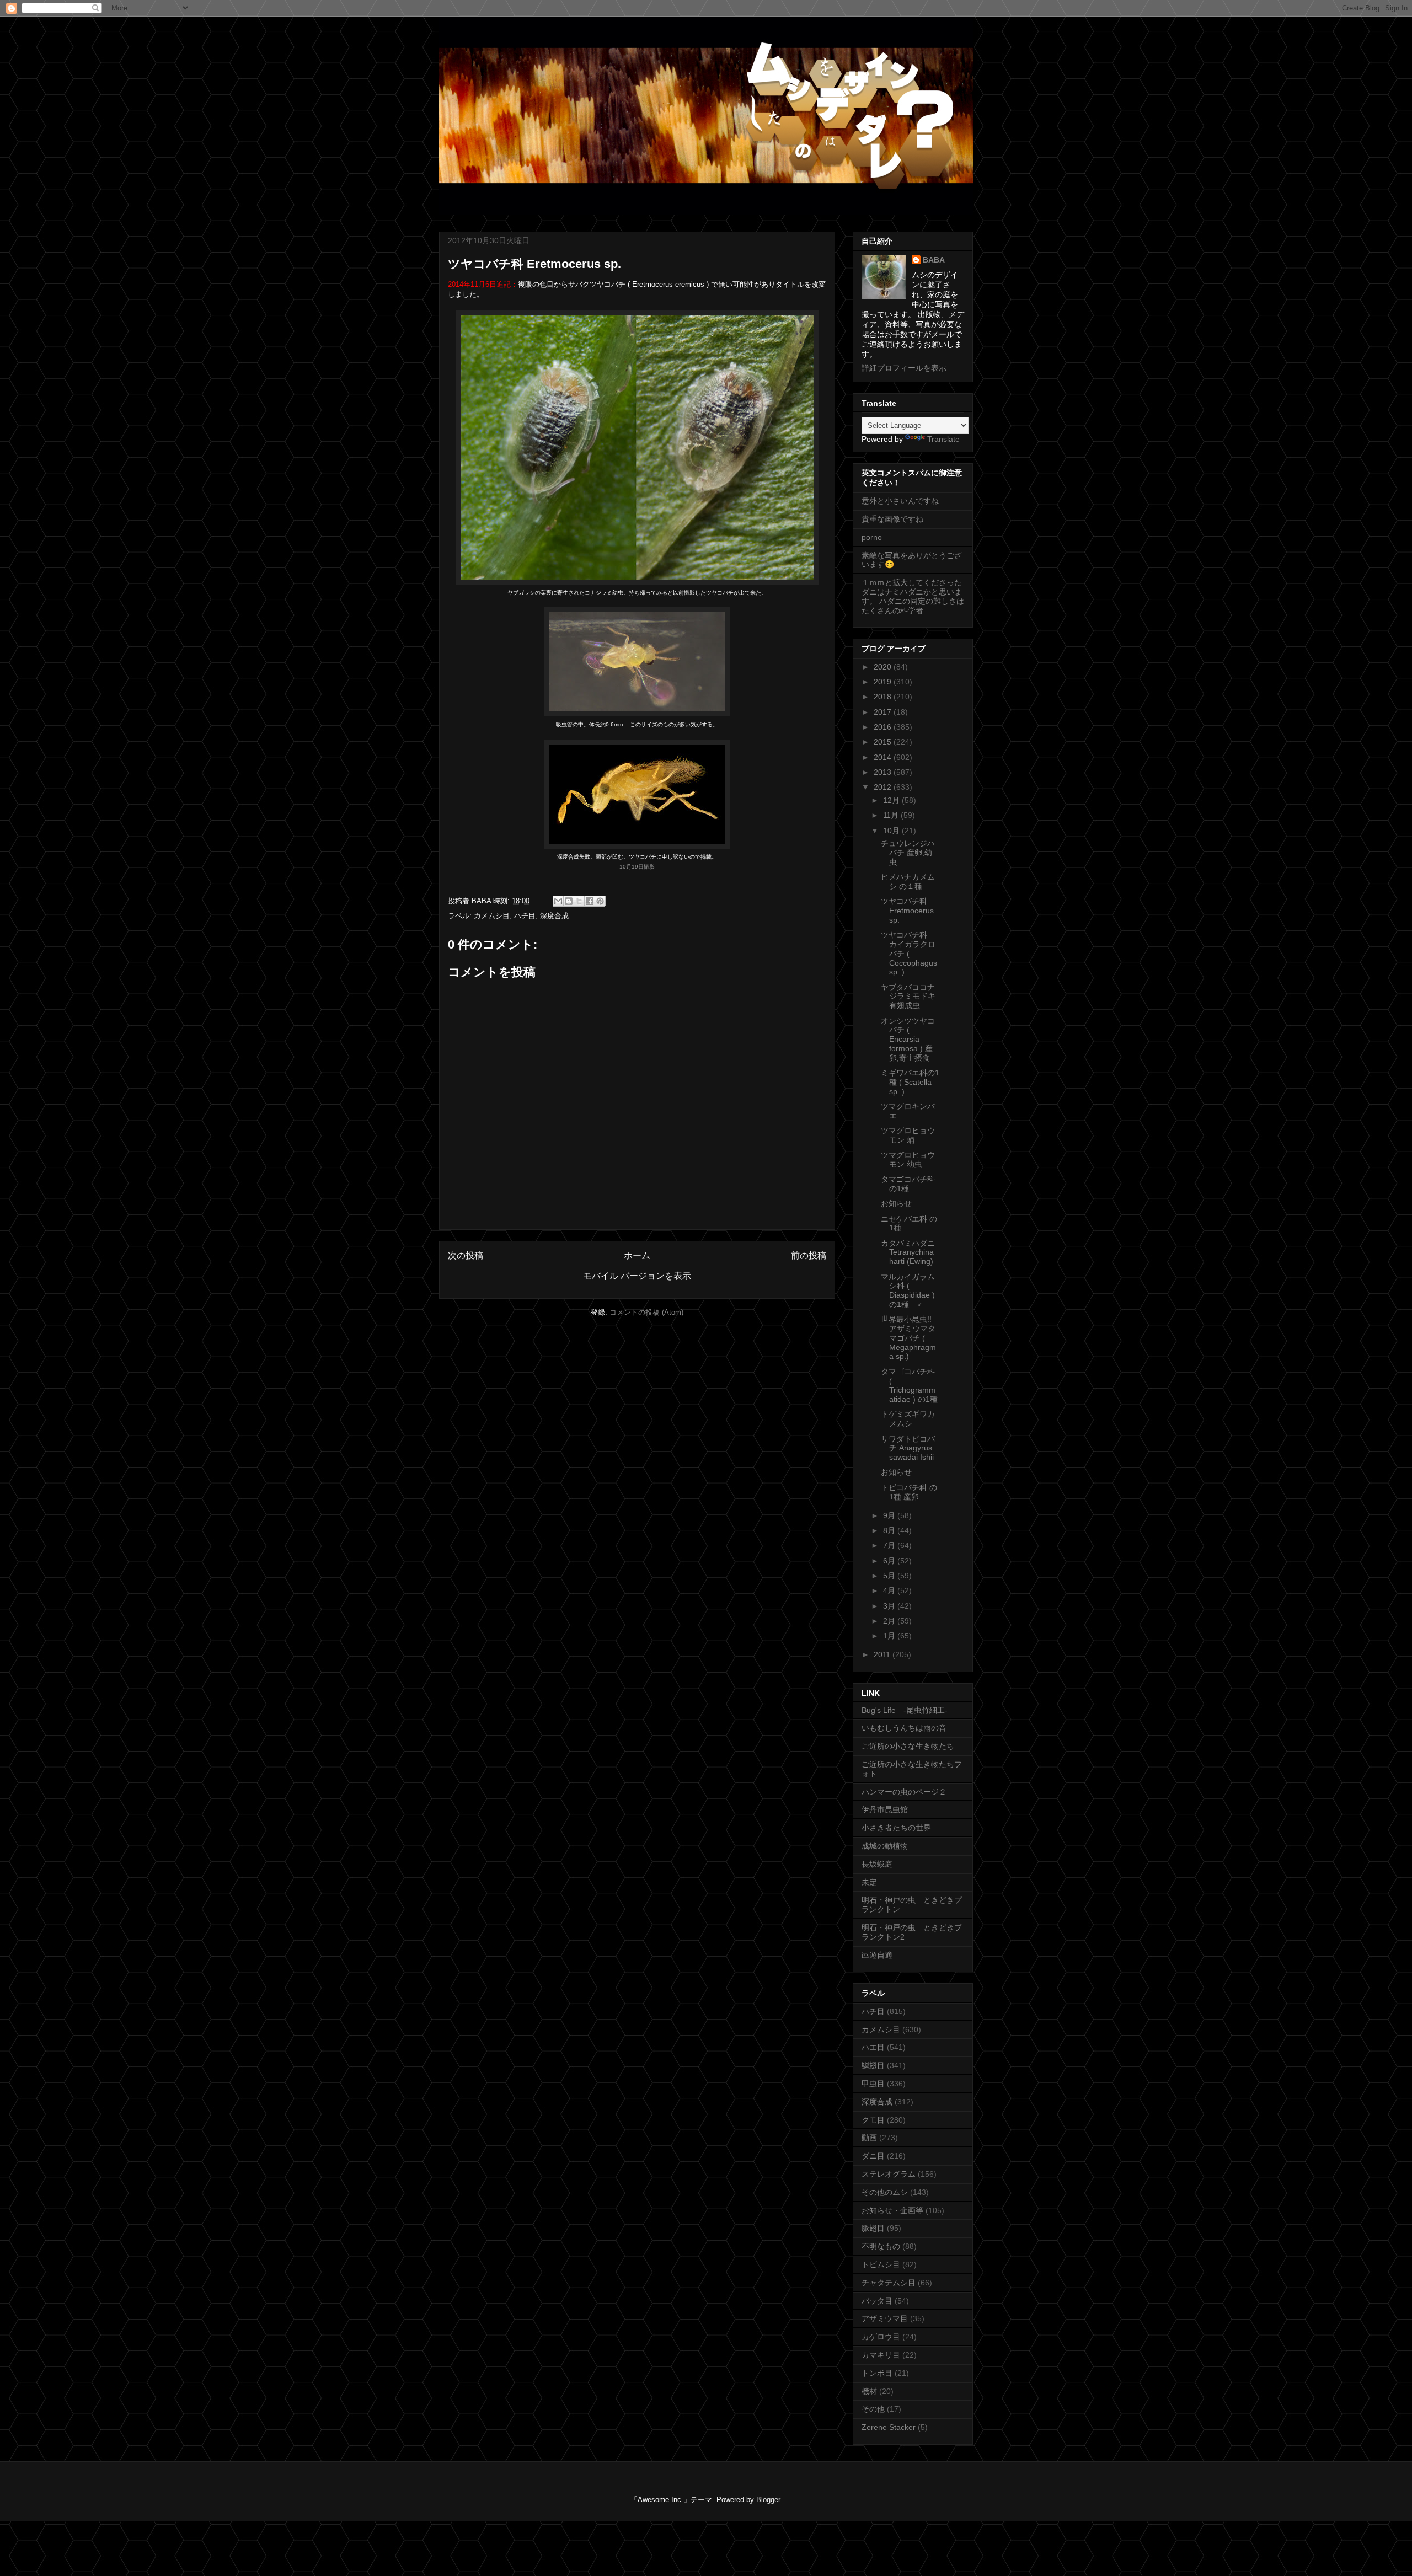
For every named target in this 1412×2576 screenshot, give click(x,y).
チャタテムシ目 (889, 2283)
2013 (884, 772)
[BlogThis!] (569, 901)
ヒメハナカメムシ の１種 (908, 882)
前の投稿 (809, 1255)
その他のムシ (885, 2192)
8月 (890, 1530)
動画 (869, 2138)
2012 (884, 787)
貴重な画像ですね (892, 519)
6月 (890, 1561)
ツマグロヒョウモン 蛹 (908, 1135)
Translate (943, 439)
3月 (890, 1606)
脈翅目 (873, 2228)
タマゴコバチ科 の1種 (908, 1184)
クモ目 (873, 2120)
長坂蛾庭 (877, 1864)
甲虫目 (873, 2084)
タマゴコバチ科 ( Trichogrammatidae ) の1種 (909, 1385)
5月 (890, 1576)
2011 (883, 1654)
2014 (884, 757)
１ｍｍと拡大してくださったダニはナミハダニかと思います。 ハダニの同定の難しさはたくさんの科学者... (913, 596)
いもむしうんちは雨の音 (904, 1728)
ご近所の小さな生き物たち (908, 1746)
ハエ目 (873, 2047)
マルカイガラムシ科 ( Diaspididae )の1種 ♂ (908, 1290)
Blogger (768, 2500)
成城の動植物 (885, 1846)
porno (872, 537)
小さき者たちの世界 (896, 1828)
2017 (884, 712)
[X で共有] (579, 901)
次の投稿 (466, 1255)
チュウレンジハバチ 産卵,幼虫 (908, 853)
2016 (884, 727)
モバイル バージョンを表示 (637, 1276)
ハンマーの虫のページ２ (904, 1792)
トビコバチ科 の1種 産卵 (909, 1492)
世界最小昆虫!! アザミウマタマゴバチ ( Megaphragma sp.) (908, 1338)
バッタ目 (877, 2301)
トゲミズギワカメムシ (908, 1419)
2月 (890, 1621)
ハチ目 (525, 916)
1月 (890, 1636)
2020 (884, 667)
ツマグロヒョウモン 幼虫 (908, 1160)
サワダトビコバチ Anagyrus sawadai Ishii (908, 1448)
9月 (890, 1515)
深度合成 (554, 916)
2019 (884, 682)
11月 (892, 815)
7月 (890, 1545)
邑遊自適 (877, 1955)
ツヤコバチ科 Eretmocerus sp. (907, 911)
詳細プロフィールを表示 (904, 368)
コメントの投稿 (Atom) (646, 1312)
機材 (869, 2391)
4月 (890, 1590)
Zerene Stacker (889, 2427)
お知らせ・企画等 (892, 2210)
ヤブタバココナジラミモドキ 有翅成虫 (908, 997)
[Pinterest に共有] (600, 901)
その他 (873, 2409)
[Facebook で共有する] (590, 901)
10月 (892, 831)
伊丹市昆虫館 (885, 1809)
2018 (884, 697)
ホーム (637, 1255)
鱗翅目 (873, 2065)
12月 (892, 800)
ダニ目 (873, 2156)
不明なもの (881, 2246)
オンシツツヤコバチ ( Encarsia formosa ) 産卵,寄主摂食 (908, 1039)
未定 (869, 1882)
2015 (884, 742)
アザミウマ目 (885, 2318)
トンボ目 (877, 2373)
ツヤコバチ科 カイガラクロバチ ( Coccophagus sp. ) (909, 953)
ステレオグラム (889, 2174)
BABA (934, 260)
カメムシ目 (492, 916)
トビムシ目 (881, 2264)
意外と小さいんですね (900, 501)
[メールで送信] (558, 901)
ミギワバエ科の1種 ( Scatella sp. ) (910, 1082)
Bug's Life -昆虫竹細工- (905, 1710)
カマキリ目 (881, 2355)
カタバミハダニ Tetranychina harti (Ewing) (908, 1252)
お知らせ (896, 1203)
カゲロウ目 (881, 2337)
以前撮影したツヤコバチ (703, 593)
